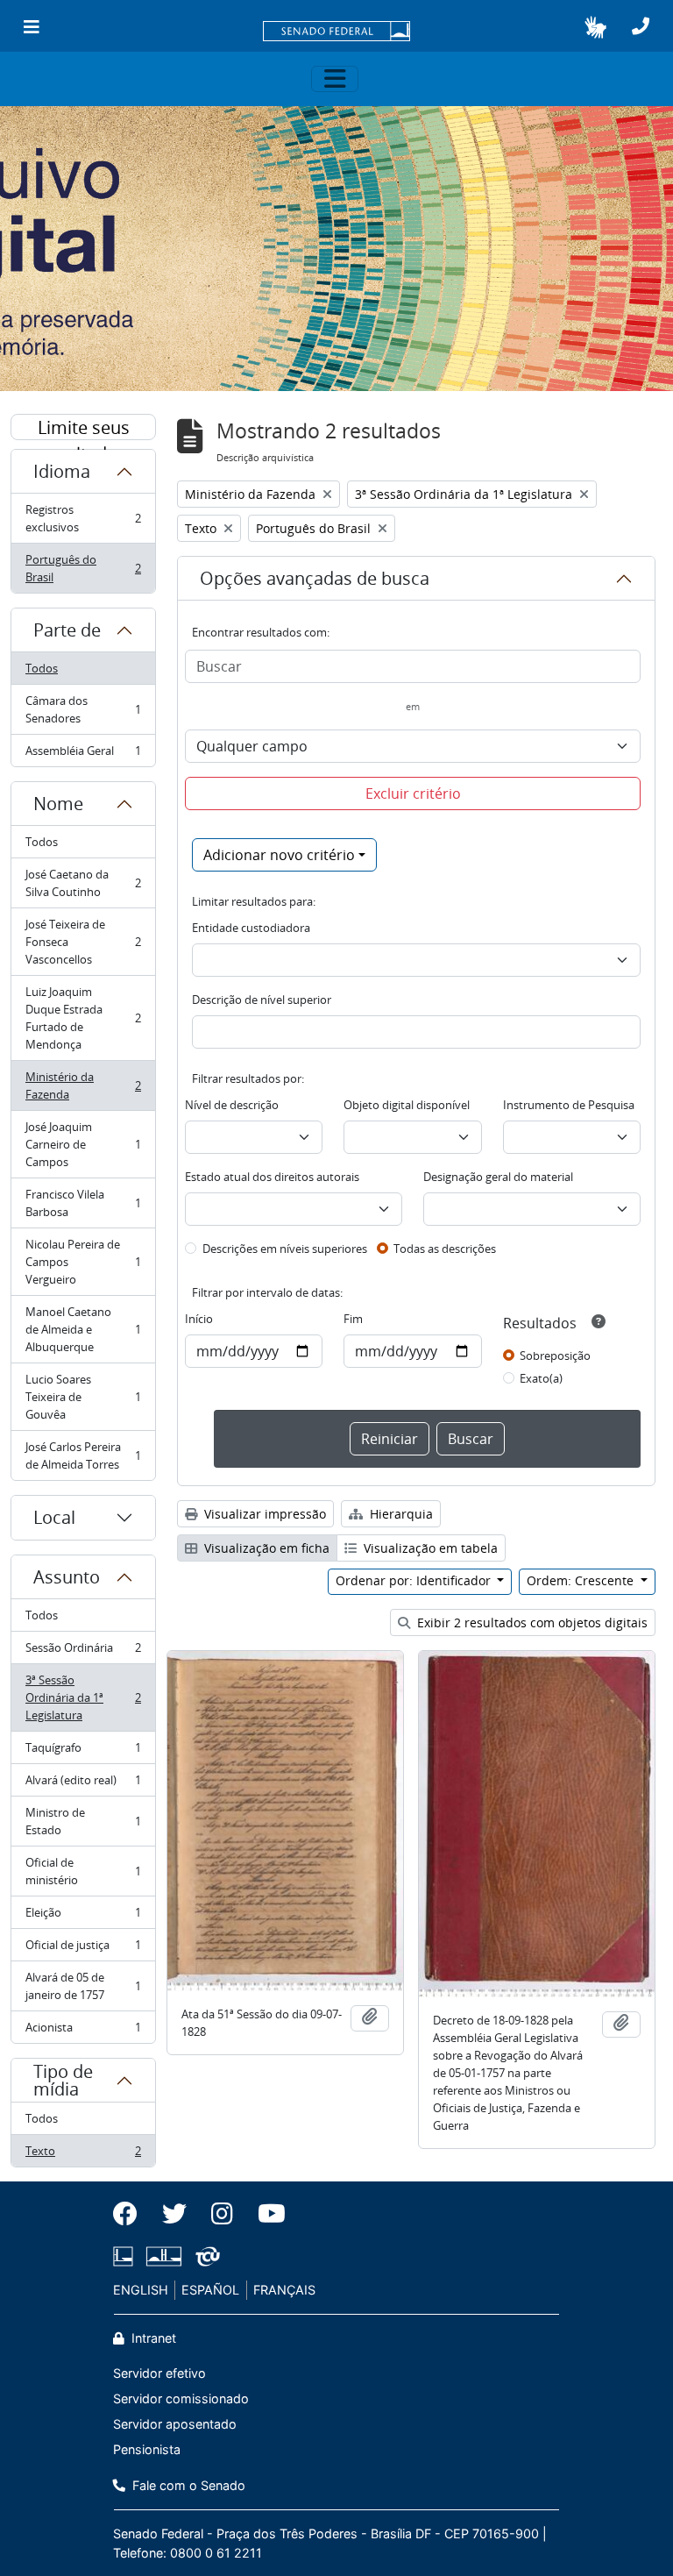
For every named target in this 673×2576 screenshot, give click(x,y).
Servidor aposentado (175, 2424)
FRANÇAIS (284, 2290)
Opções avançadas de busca (315, 578)
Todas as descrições (445, 1249)
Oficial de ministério (83, 1871)
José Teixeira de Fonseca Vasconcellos (83, 942)
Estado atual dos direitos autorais (272, 1177)
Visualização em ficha (265, 1548)
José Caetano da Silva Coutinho (83, 883)
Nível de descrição (232, 1105)
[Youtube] (266, 2214)
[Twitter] (174, 2214)
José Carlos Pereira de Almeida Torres (83, 1455)
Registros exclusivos (83, 518)
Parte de (67, 630)
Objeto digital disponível (407, 1105)
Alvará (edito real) (83, 1784)
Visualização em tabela (429, 1548)
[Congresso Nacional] (164, 2256)
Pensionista (147, 2449)
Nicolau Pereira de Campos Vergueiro (83, 1262)
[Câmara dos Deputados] (126, 2256)
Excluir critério (413, 793)
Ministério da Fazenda (83, 1085)
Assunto (67, 1577)
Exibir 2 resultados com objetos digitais (531, 1622)
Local (54, 1517)
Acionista (83, 2031)
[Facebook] (131, 2214)
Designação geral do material (498, 1177)
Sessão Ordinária (83, 1652)
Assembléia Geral (83, 754)
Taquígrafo (83, 1752)
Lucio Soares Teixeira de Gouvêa (83, 1397)
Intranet (152, 2338)
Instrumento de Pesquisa (569, 1105)
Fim (353, 1319)
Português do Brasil (83, 568)
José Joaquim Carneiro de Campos (83, 1144)
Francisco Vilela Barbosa (83, 1203)
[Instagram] (222, 2214)
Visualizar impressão (263, 1514)
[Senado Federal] (336, 32)
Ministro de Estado (83, 1821)
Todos (42, 668)
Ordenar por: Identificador (415, 1580)
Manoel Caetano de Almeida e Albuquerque (83, 1329)
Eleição (83, 1917)
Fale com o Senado (187, 2485)
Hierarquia (400, 1514)
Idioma (62, 471)
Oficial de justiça (83, 1949)
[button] (595, 27)
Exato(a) (541, 1378)
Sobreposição (555, 1356)
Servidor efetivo (159, 2373)
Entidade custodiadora (251, 928)
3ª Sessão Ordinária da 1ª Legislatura (83, 1697)
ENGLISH (141, 2290)
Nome (58, 804)
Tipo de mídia (63, 2080)
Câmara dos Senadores (83, 709)
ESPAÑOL (210, 2290)
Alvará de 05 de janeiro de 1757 (83, 1986)
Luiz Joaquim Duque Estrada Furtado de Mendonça (83, 1018)
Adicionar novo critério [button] (279, 855)
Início (199, 1319)
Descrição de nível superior (262, 1000)
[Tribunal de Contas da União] (205, 2256)
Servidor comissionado (181, 2398)
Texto (83, 2155)
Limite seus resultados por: (84, 428)
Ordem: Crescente (582, 1580)
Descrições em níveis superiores (285, 1249)
